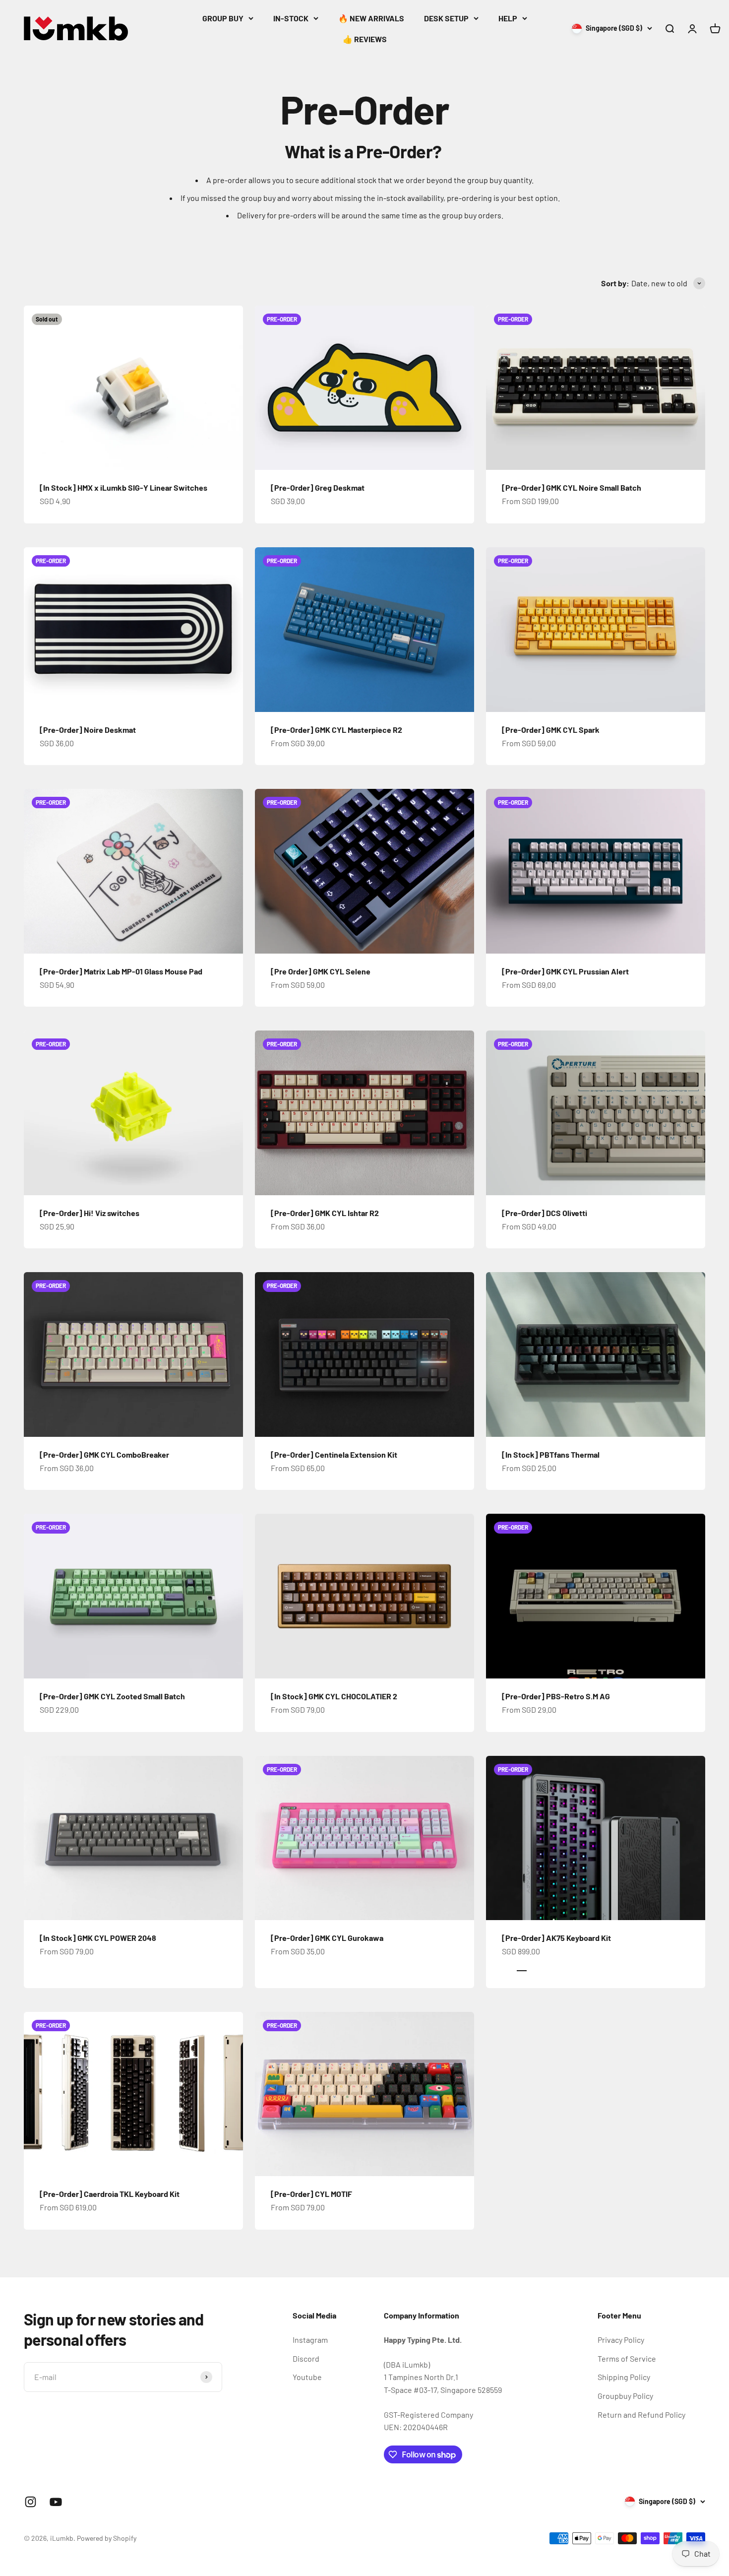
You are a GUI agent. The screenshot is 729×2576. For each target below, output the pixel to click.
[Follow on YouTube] (56, 2502)
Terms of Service (627, 2358)
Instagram (310, 2340)
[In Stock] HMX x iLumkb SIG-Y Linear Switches (123, 487)
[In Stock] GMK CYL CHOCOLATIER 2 (334, 1696)
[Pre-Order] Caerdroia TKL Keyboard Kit (110, 2194)
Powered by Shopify (107, 2538)
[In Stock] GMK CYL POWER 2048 (98, 1938)
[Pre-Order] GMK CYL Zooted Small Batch (112, 1696)
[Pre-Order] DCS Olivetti (545, 1213)
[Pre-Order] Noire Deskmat (88, 730)
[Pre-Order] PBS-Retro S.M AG (556, 1696)
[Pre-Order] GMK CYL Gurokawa (327, 1938)
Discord (306, 2358)
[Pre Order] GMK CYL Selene (321, 971)
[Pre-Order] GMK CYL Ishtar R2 (325, 1213)
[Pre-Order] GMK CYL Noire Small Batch (572, 487)
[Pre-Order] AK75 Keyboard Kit (556, 1938)
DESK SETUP (446, 18)
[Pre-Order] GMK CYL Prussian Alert (565, 971)
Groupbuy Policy (625, 2396)
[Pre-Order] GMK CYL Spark (551, 730)
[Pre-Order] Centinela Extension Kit (334, 1454)
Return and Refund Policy (641, 2415)
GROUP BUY (223, 18)
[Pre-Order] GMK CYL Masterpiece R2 (336, 730)
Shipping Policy (624, 2377)
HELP (508, 18)
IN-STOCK (291, 18)
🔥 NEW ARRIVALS (371, 18)
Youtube (307, 2377)
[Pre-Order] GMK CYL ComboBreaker (104, 1454)
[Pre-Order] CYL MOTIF (311, 2194)
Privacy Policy (621, 2340)
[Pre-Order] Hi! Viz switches (90, 1213)
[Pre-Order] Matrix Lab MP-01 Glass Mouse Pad (121, 971)
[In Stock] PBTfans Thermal (551, 1454)
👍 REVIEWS (365, 39)
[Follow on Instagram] (30, 2502)
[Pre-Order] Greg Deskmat (318, 487)
